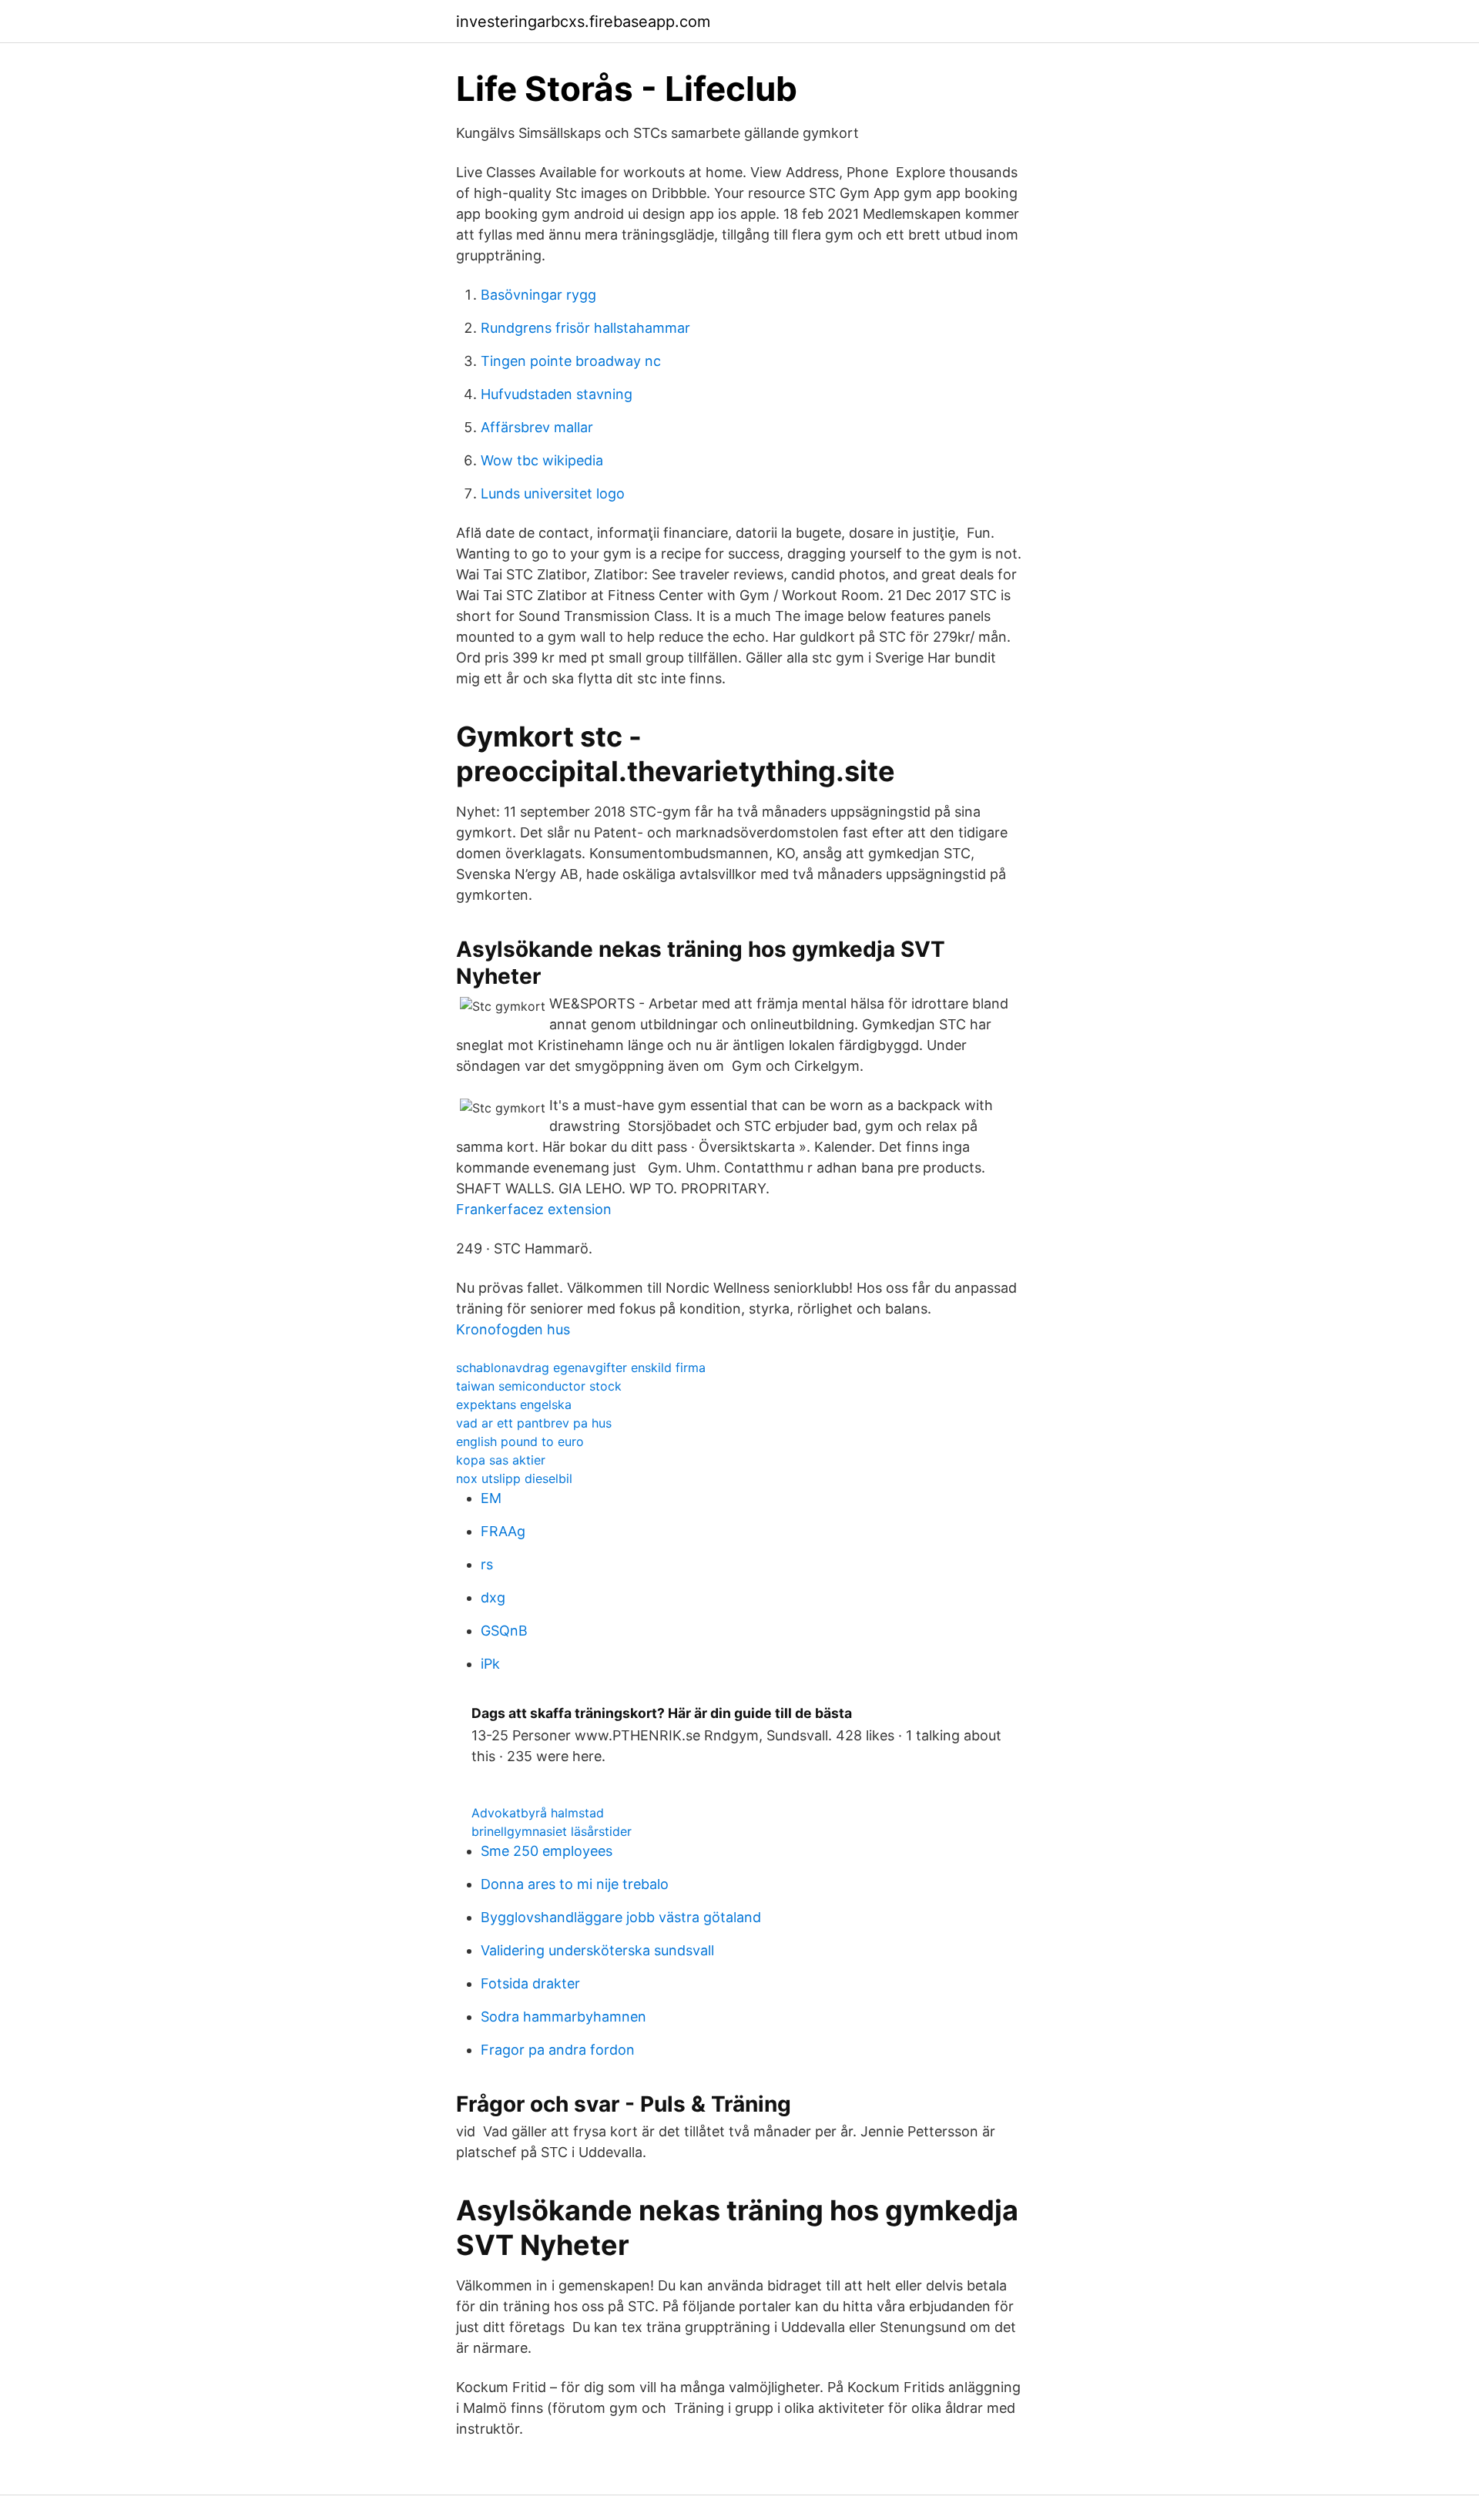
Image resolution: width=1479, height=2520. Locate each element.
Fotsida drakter (530, 1983)
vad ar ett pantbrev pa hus (534, 1423)
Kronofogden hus (513, 1329)
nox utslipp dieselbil (514, 1478)
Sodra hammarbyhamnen (563, 2017)
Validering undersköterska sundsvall (597, 1950)
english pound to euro (520, 1441)
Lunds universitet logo (553, 493)
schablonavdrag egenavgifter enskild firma (581, 1367)
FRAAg (503, 1531)
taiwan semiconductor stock (539, 1386)
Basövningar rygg (538, 295)
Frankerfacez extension (534, 1209)
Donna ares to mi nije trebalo (575, 1884)
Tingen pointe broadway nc (571, 361)
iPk (490, 1664)
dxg (493, 1597)
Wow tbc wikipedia (542, 460)
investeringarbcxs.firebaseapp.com (583, 22)
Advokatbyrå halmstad (538, 1813)
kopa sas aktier (501, 1460)
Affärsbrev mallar (537, 427)
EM (491, 1498)
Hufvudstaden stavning (557, 394)
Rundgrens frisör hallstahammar (585, 328)
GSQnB (504, 1631)
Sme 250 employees (547, 1851)
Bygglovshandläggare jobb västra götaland (621, 1917)
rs (487, 1564)
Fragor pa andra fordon (558, 2050)
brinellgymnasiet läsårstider (552, 1831)
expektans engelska (514, 1404)
